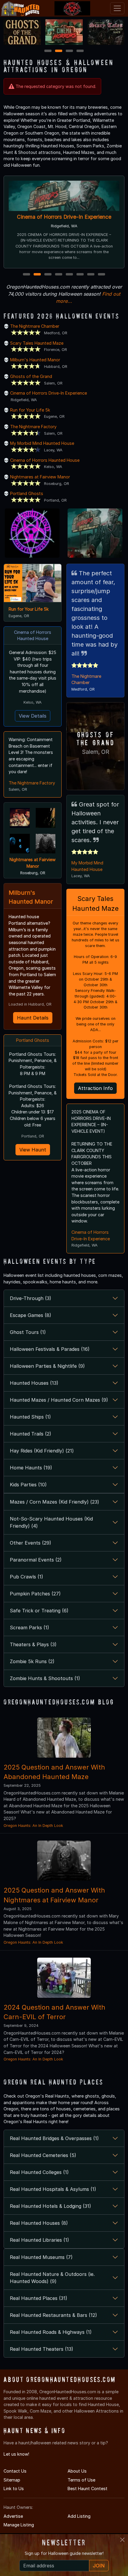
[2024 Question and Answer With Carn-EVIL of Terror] (64, 1977)
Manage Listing (19, 2525)
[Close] (122, 2540)
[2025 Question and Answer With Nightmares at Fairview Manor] (64, 1860)
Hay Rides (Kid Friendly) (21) (42, 1451)
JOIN (99, 2566)
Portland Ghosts (27, 493)
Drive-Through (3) (31, 1298)
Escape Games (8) (31, 1315)
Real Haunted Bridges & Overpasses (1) (54, 2138)
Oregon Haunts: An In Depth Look (33, 1826)
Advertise (13, 2516)
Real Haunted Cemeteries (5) (43, 2155)
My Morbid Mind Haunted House (42, 443)
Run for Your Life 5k (30, 410)
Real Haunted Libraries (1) (39, 2240)
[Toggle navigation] (117, 8)
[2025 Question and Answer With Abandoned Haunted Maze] (64, 1737)
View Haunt (33, 1150)
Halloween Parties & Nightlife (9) (47, 1366)
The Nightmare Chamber (35, 326)
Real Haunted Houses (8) (39, 2223)
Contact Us (15, 2471)
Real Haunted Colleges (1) (39, 2172)
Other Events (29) (31, 1543)
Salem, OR (96, 752)
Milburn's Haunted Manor (35, 360)
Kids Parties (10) (28, 1485)
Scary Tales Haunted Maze (37, 343)
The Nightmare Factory (33, 427)
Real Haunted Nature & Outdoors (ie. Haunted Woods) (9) (52, 2278)
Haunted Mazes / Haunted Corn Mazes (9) (59, 1400)
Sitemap (12, 2480)
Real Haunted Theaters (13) (42, 2349)
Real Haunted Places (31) (39, 2298)
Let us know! (16, 2454)
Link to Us (14, 2488)
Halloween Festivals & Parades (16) (50, 1349)
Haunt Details (33, 1018)
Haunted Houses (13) (34, 1383)
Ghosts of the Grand (31, 376)
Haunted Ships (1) (30, 1417)
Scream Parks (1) (29, 1627)
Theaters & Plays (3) (33, 1644)
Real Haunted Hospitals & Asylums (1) (53, 2189)
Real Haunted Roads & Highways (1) (51, 2332)
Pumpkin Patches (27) (35, 1594)
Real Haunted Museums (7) (41, 2257)
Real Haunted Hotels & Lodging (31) (50, 2206)
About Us (77, 2471)
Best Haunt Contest (88, 2488)
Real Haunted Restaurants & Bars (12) (53, 2315)
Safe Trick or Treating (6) (39, 1611)
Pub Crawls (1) (26, 1577)
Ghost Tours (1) (28, 1332)
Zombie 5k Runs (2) (32, 1661)
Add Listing (79, 2516)
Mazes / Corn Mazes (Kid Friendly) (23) (54, 1502)
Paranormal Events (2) (36, 1560)
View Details (33, 716)
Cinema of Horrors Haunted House (45, 460)
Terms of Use (81, 2480)
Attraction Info (95, 1088)
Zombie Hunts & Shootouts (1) (45, 1678)
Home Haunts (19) (31, 1468)
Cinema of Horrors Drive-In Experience (64, 217)
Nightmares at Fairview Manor (40, 477)
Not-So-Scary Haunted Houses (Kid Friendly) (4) (51, 1522)
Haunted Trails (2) (31, 1434)
